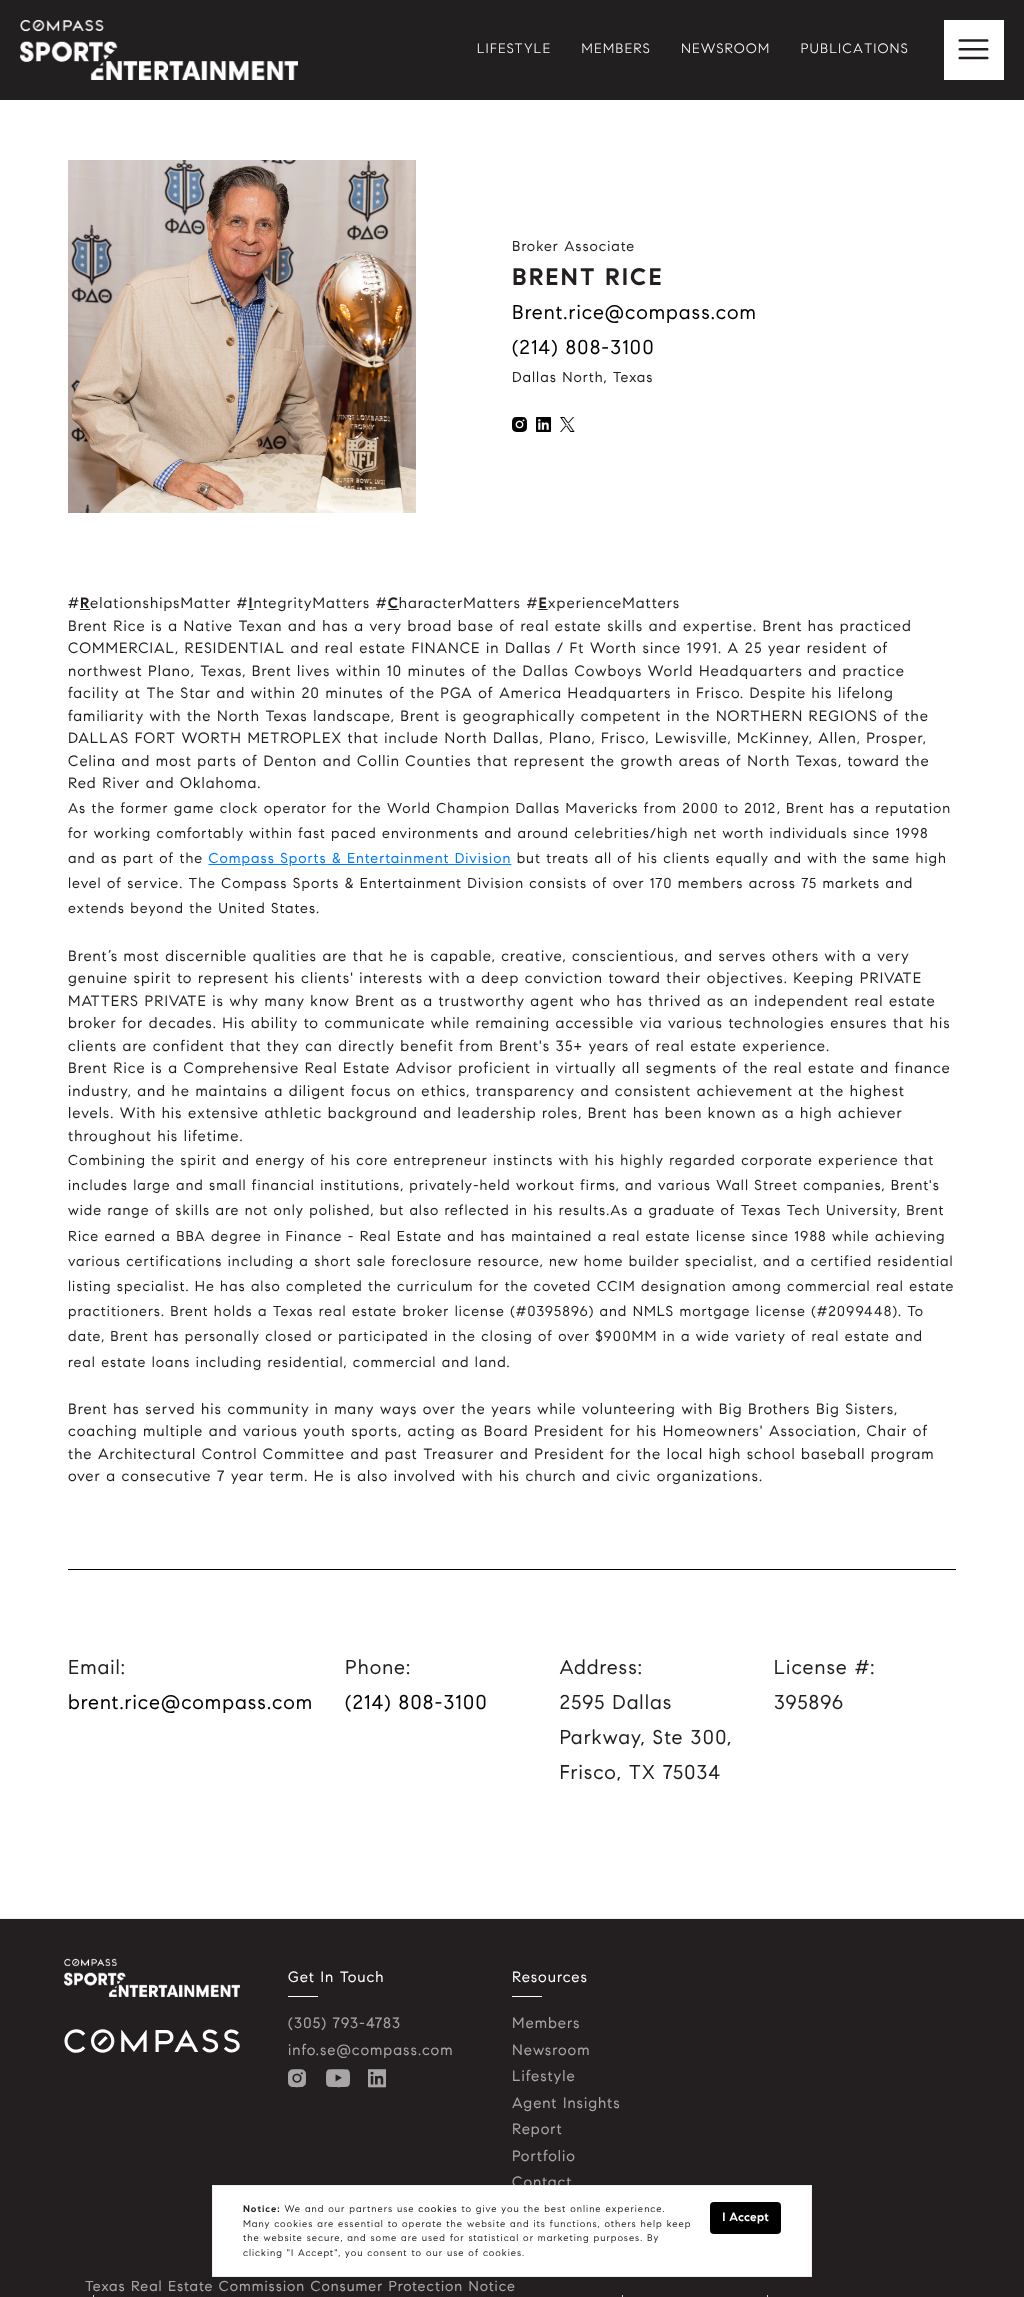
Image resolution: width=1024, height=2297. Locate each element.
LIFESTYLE (514, 50)
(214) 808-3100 (583, 347)
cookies (437, 2209)
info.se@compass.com (371, 2051)
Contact (542, 2183)
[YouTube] (342, 2079)
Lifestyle (544, 2077)
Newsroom (551, 2051)
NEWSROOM (725, 50)
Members (546, 2024)
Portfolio (544, 2157)
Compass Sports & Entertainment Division (360, 858)
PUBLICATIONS (854, 50)
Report (537, 2130)
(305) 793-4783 (344, 2024)
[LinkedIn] (381, 2079)
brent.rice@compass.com (634, 312)
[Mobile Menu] (974, 50)
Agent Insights (566, 2104)
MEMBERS (616, 50)
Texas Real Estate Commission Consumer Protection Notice (300, 2286)
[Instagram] (302, 2079)
